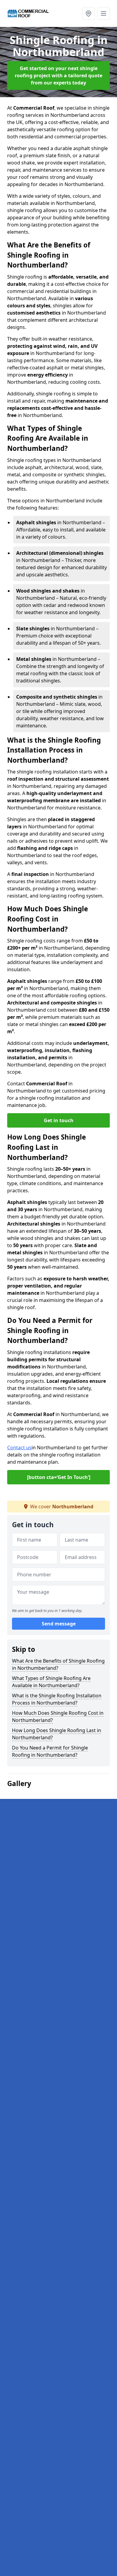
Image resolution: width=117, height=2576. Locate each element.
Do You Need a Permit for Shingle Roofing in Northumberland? (50, 1751)
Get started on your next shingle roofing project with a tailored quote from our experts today (58, 75)
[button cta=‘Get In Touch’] (59, 1477)
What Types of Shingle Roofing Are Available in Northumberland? (51, 1682)
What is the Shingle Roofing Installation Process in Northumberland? (57, 1699)
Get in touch (59, 1120)
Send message (59, 1624)
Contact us (19, 1448)
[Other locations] (88, 13)
